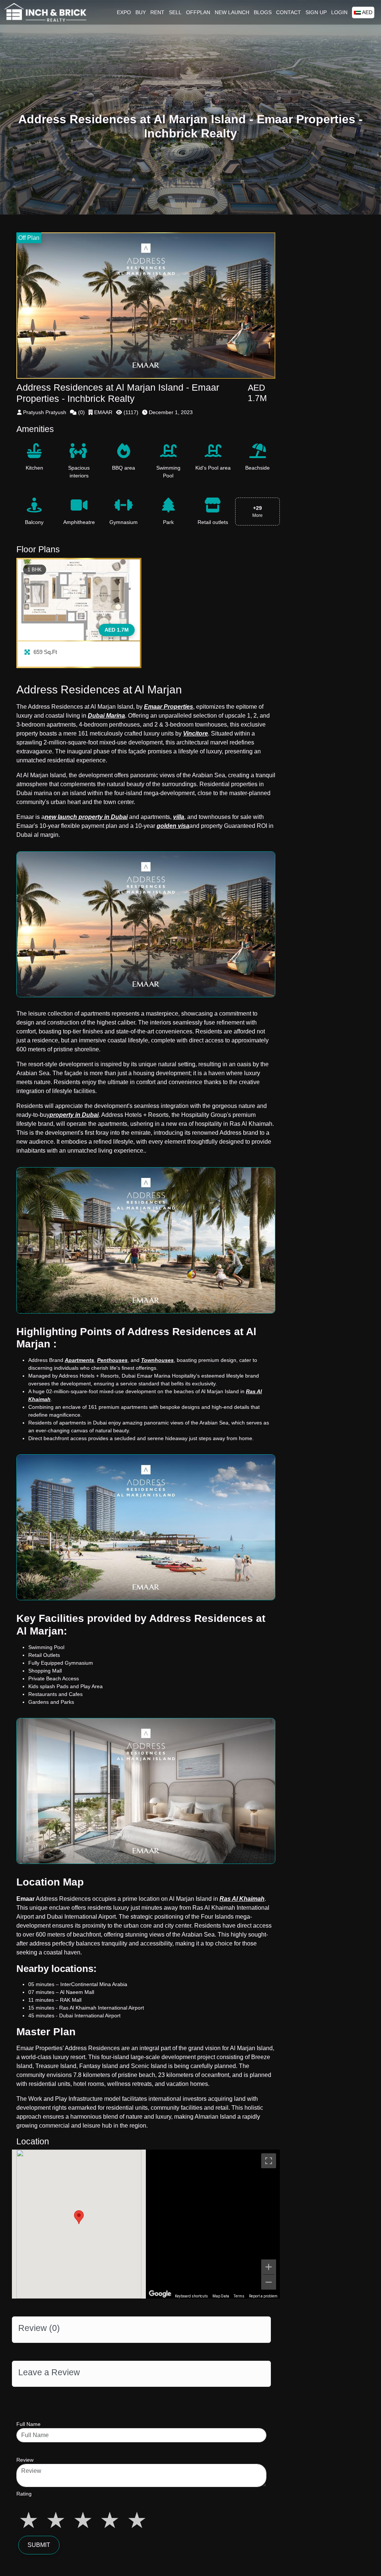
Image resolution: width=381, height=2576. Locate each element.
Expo (124, 12)
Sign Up (316, 12)
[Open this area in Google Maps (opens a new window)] (160, 2294)
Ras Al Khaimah (242, 1899)
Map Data (221, 2296)
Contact (289, 12)
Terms (239, 2296)
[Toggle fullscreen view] (269, 2161)
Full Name (28, 2424)
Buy (141, 12)
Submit (39, 2545)
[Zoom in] (269, 2267)
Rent (157, 12)
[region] (213, 2224)
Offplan (198, 12)
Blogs (263, 12)
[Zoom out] (269, 2282)
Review (25, 2460)
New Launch (232, 12)
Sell (175, 12)
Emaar (25, 1899)
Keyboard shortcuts (191, 2296)
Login (339, 12)
